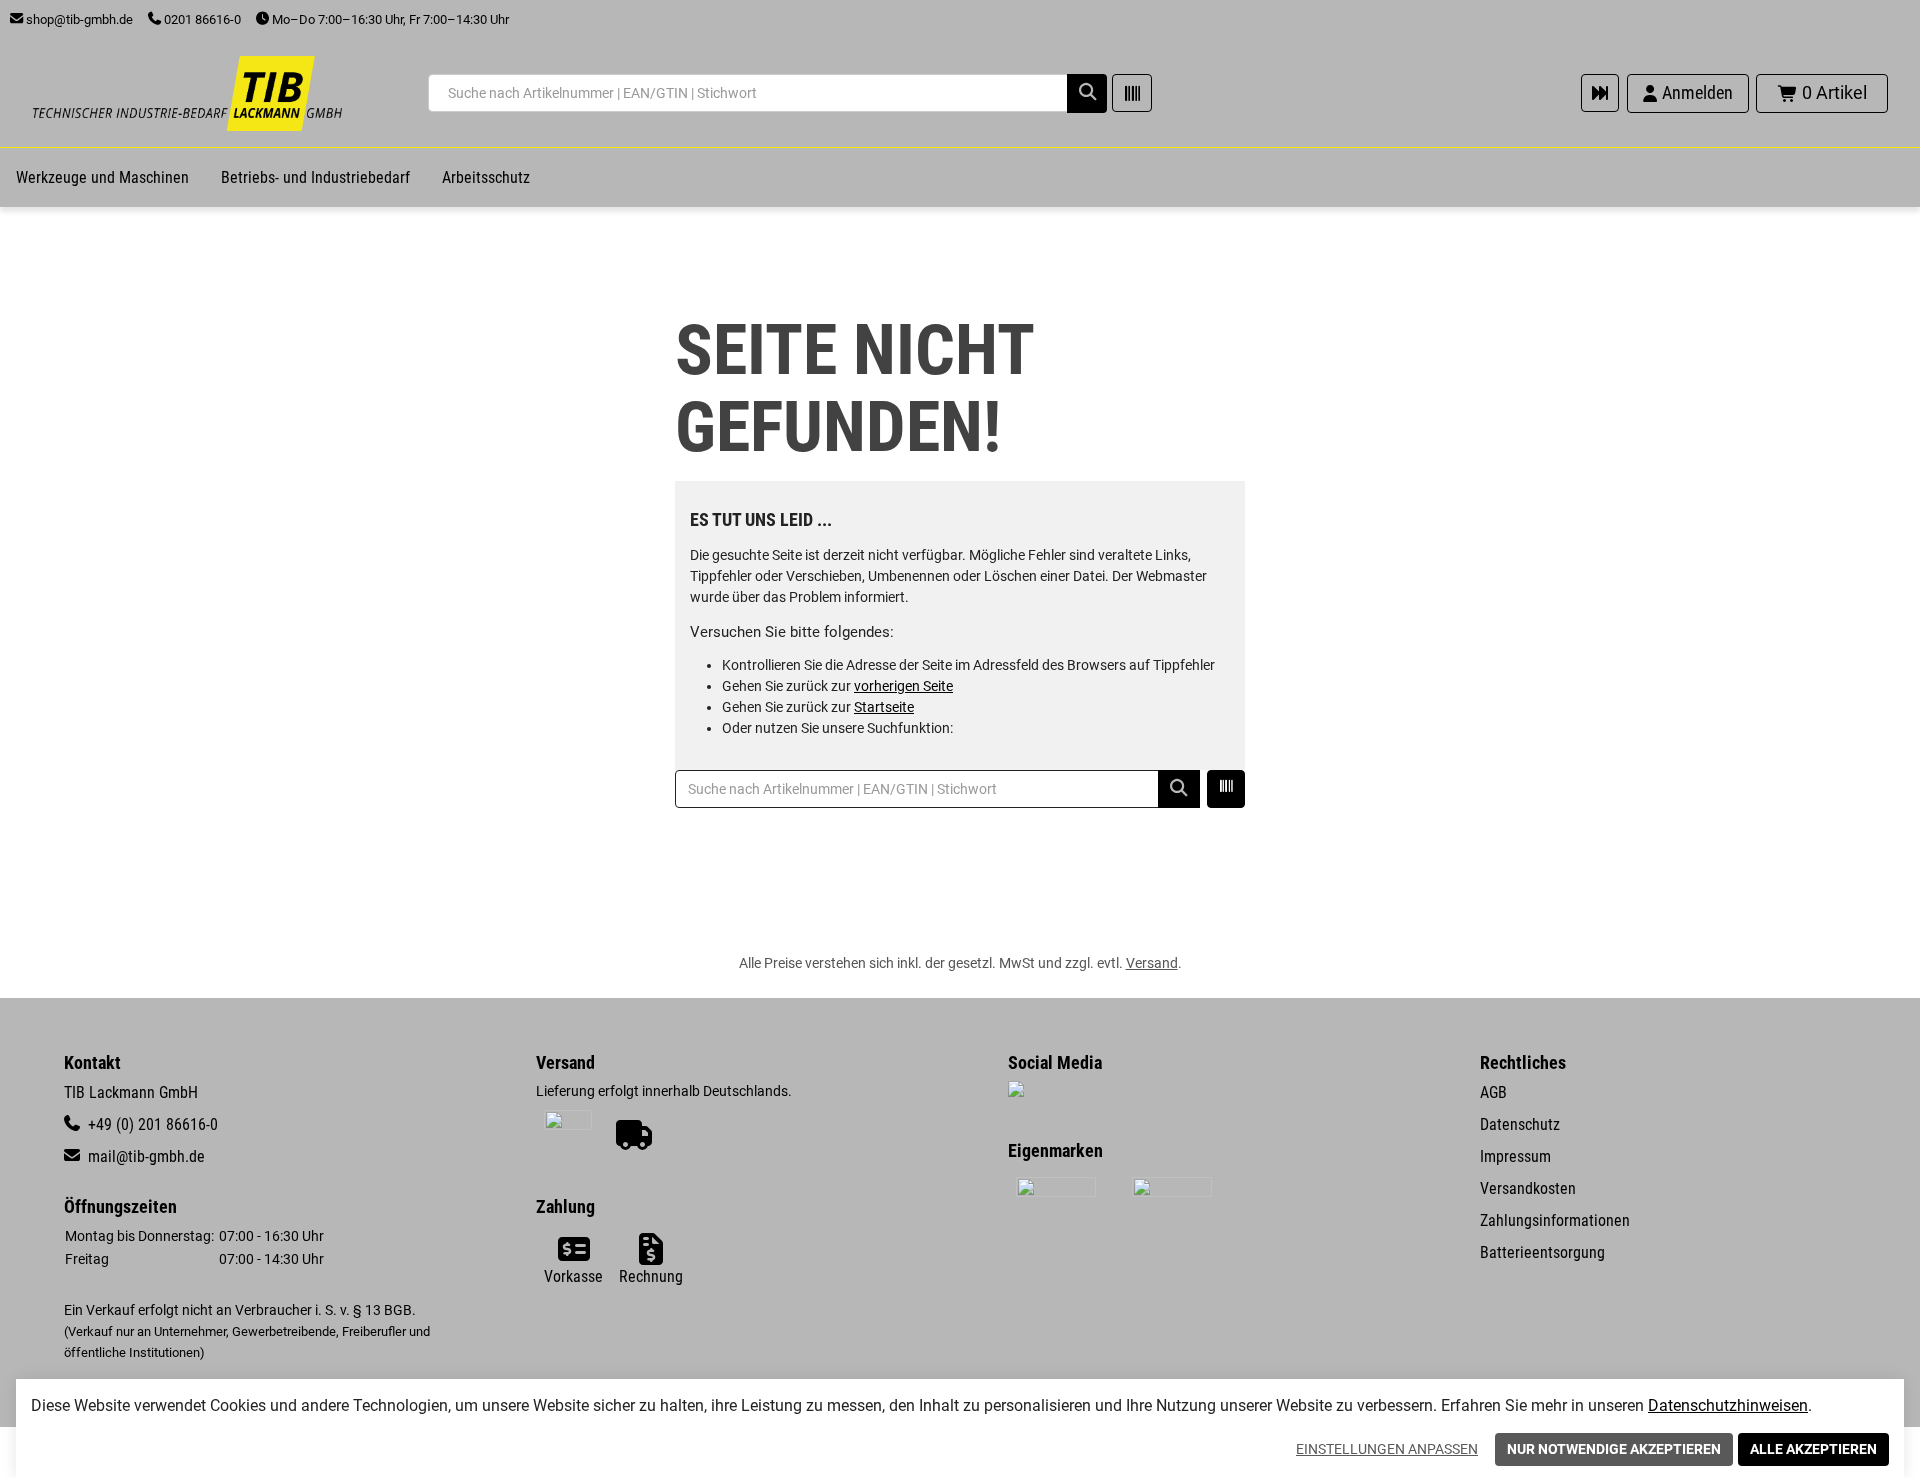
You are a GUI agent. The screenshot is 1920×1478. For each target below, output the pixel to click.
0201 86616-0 (201, 19)
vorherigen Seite (903, 686)
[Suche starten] (1087, 93)
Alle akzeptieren (1813, 1449)
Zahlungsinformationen (1555, 1220)
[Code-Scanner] (1132, 93)
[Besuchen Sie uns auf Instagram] (1016, 1091)
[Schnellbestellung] (1600, 93)
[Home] (187, 93)
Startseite (884, 707)
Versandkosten (1528, 1188)
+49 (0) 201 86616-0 (151, 1124)
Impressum (1515, 1156)
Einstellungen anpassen (1387, 1449)
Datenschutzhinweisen (1728, 1405)
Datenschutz (1520, 1124)
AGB (1493, 1092)
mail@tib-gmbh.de (144, 1156)
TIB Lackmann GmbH (131, 1092)
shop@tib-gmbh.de (78, 19)
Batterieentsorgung (1542, 1252)
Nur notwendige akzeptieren (1614, 1449)
